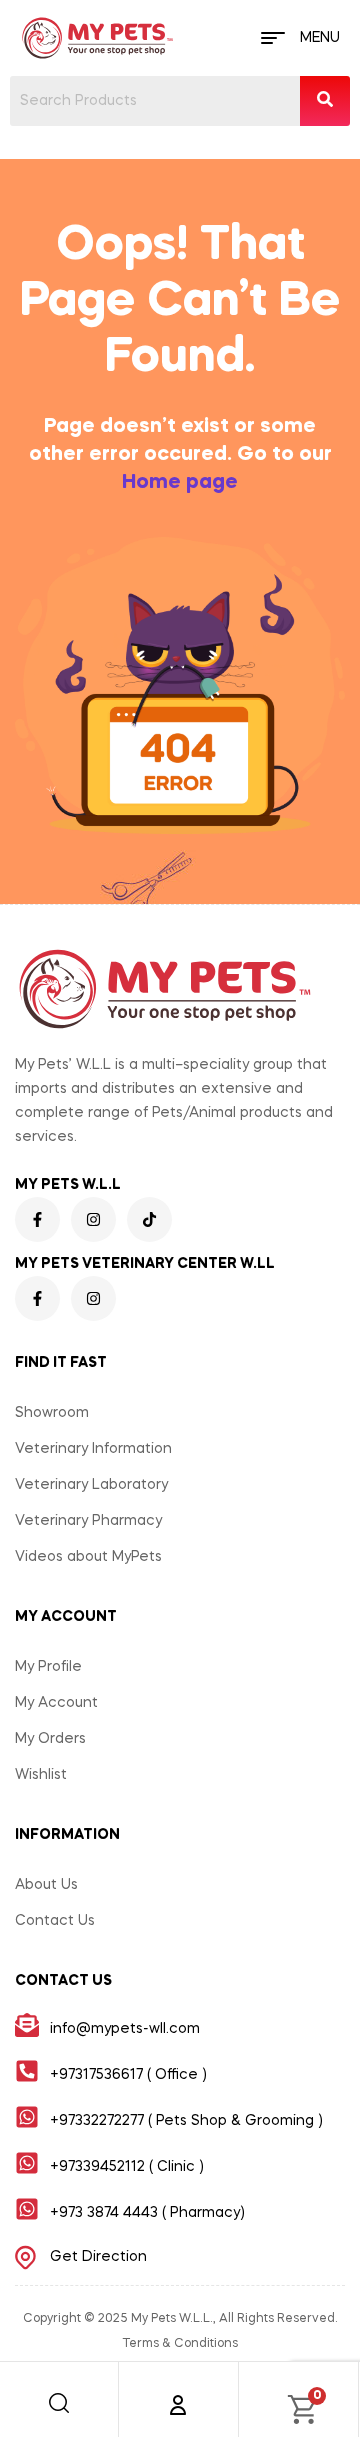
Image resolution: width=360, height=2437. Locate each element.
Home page (180, 483)
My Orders (50, 1739)
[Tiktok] (149, 1219)
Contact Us (55, 1921)
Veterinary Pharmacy (88, 1521)
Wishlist (41, 1775)
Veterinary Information (93, 1449)
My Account (56, 1703)
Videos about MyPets (88, 1557)
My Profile (48, 1667)
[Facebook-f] (37, 1219)
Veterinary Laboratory (91, 1485)
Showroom (52, 1413)
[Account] (178, 2405)
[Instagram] (93, 1219)
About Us (46, 1885)
